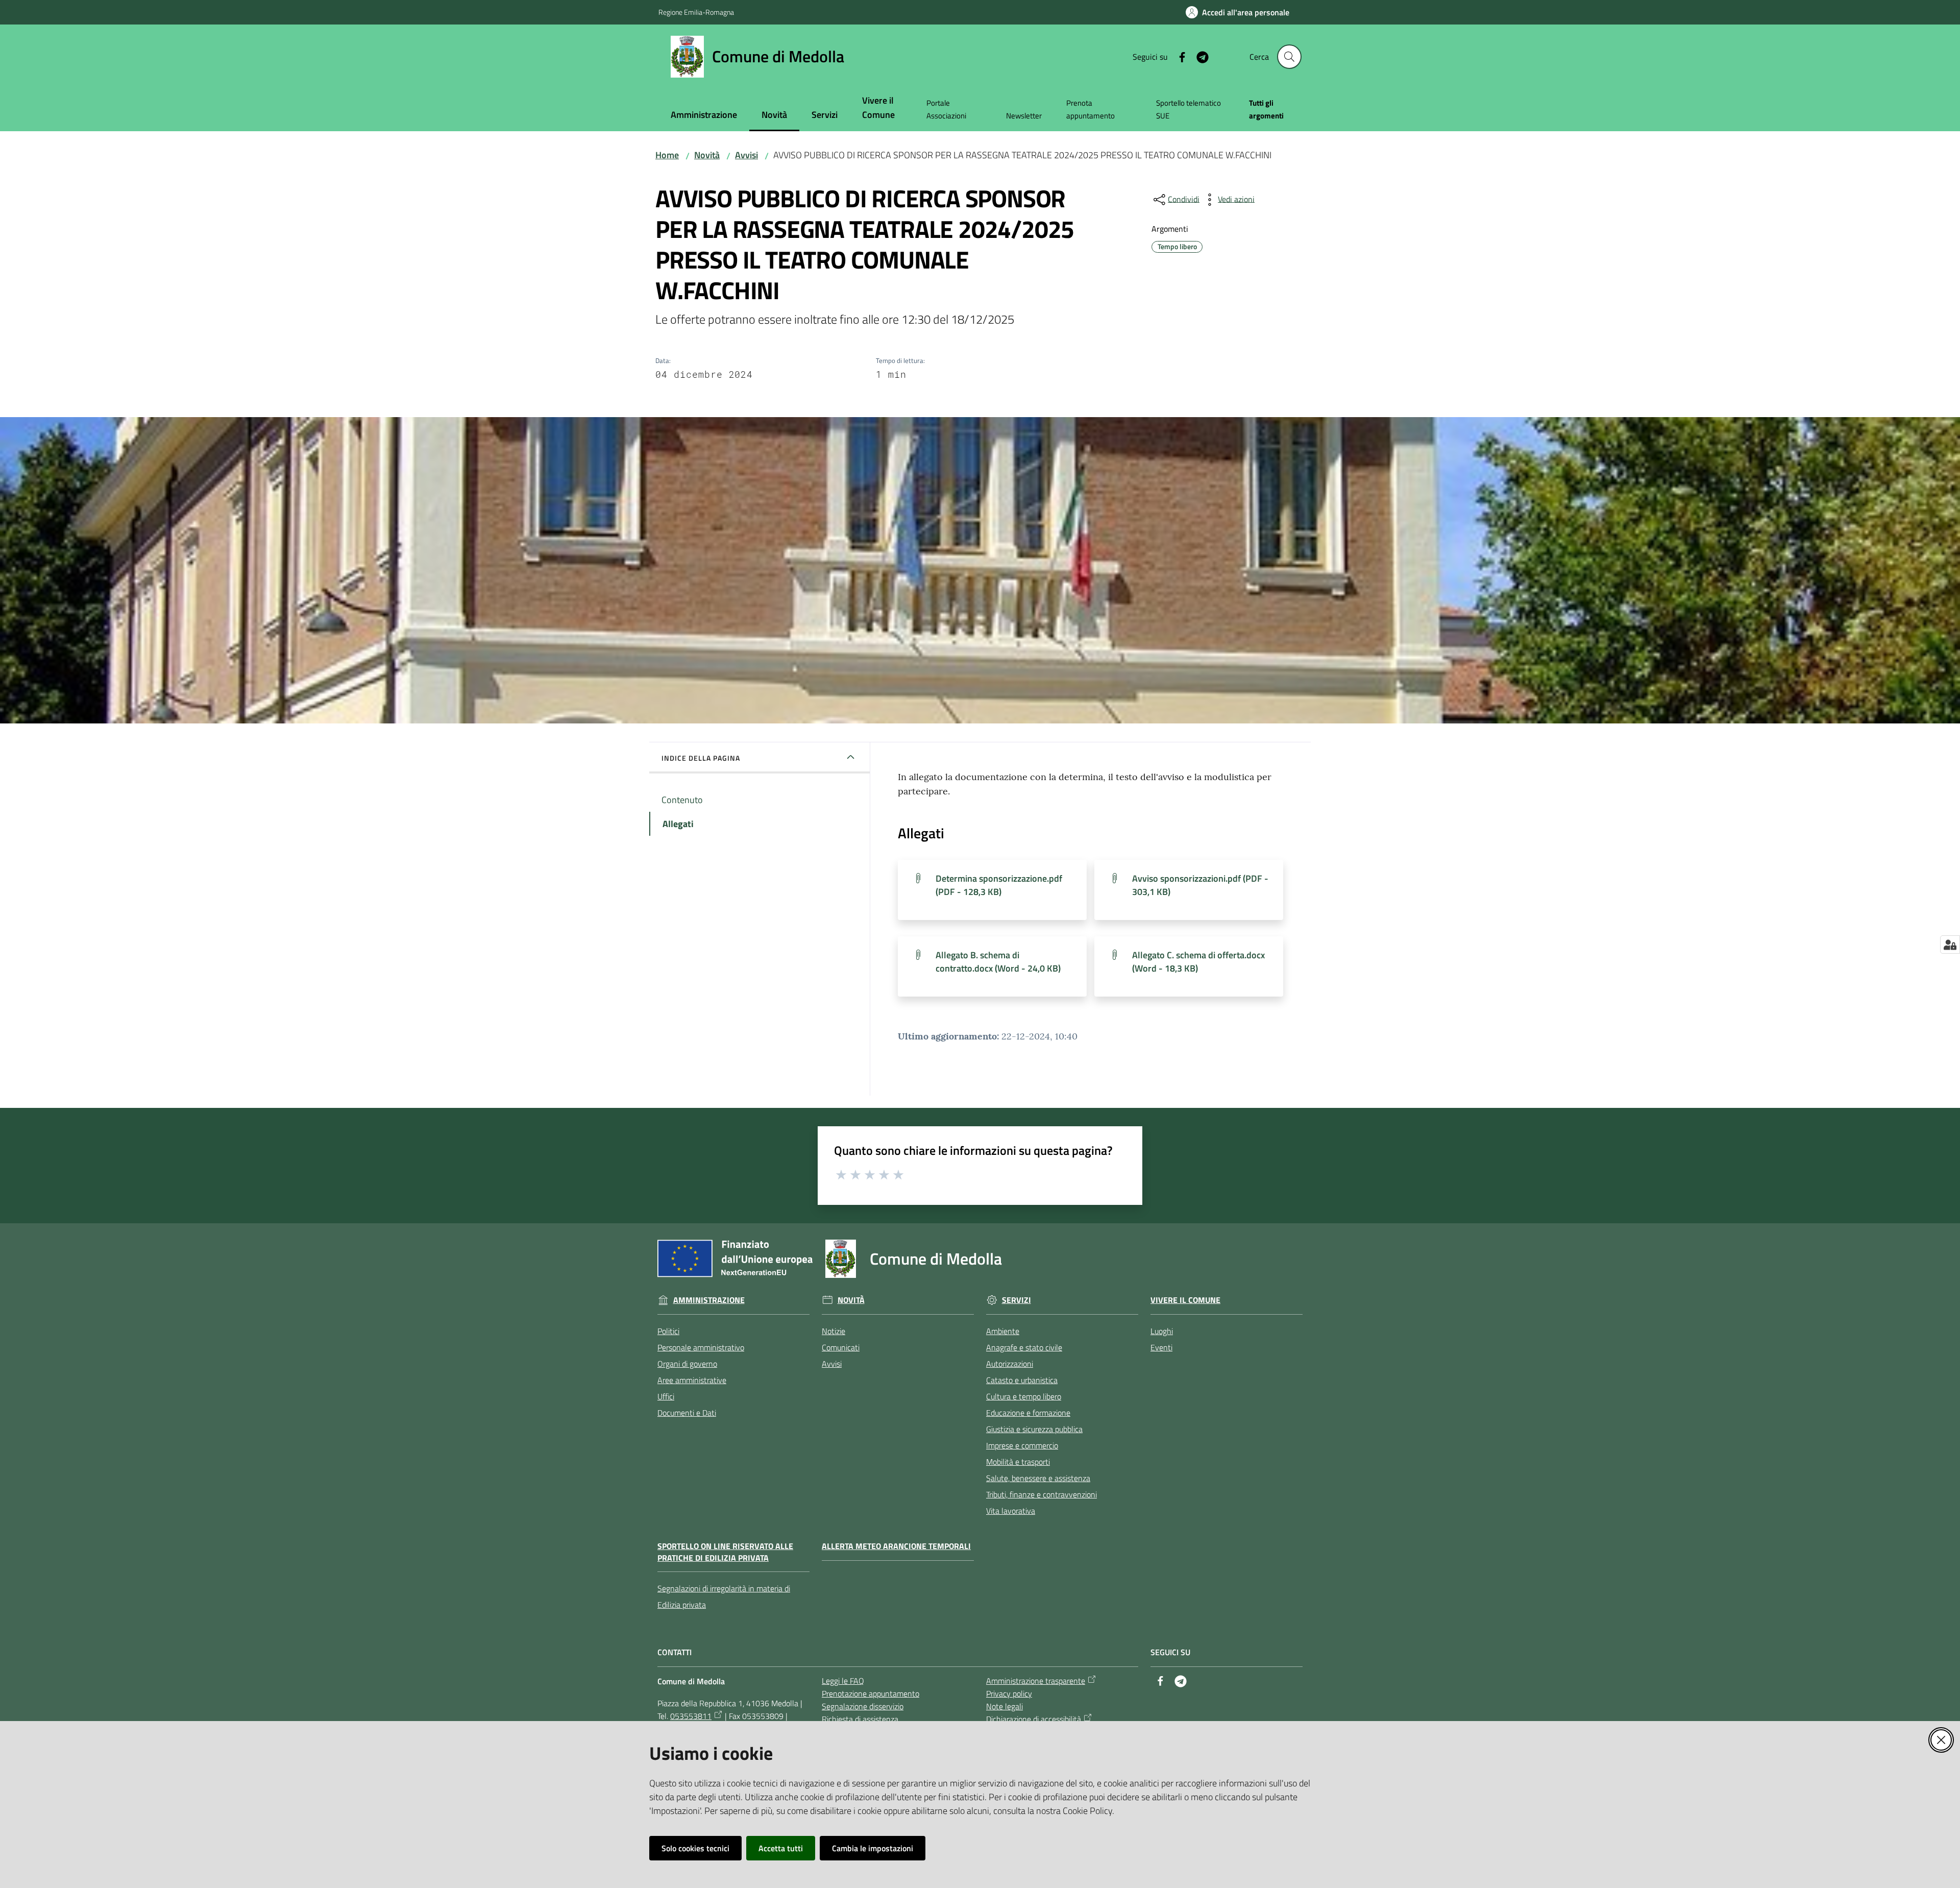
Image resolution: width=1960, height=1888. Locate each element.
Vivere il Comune (1185, 1300)
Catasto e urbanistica (1022, 1380)
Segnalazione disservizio (863, 1706)
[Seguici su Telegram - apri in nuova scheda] (1198, 56)
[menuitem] (704, 116)
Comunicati (841, 1347)
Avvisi (746, 155)
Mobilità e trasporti (1018, 1462)
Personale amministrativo (701, 1347)
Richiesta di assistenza (860, 1719)
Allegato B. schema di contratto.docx (998, 962)
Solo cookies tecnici (695, 1848)
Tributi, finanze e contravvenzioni (1042, 1494)
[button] (1289, 57)
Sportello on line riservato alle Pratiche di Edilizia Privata (725, 1552)
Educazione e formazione (1028, 1413)
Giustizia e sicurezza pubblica (1034, 1429)
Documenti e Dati (687, 1413)
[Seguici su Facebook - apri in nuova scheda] (1178, 56)
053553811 (691, 1716)
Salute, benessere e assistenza (1038, 1478)
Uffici (666, 1396)
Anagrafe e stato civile (1024, 1347)
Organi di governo (687, 1364)
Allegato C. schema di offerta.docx (1198, 962)
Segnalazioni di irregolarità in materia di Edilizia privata (724, 1596)
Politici (668, 1331)
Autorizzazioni (1010, 1364)
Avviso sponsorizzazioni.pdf (1200, 885)
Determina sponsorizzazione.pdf (999, 885)
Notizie (834, 1331)
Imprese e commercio (1022, 1445)
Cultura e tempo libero (1024, 1396)
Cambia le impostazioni (873, 1848)
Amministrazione (709, 1300)
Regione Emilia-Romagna (696, 12)
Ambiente (1003, 1331)
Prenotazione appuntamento (871, 1693)
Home (667, 155)
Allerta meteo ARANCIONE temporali (896, 1546)
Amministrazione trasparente (1036, 1681)
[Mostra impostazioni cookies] (1950, 945)
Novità (707, 155)
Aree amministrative (692, 1380)
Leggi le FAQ (843, 1681)
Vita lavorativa (1011, 1511)
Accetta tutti (781, 1848)
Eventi (1161, 1347)
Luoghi (1162, 1331)
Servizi (1016, 1300)
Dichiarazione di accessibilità (1034, 1719)
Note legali (1004, 1706)
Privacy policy (1009, 1693)
